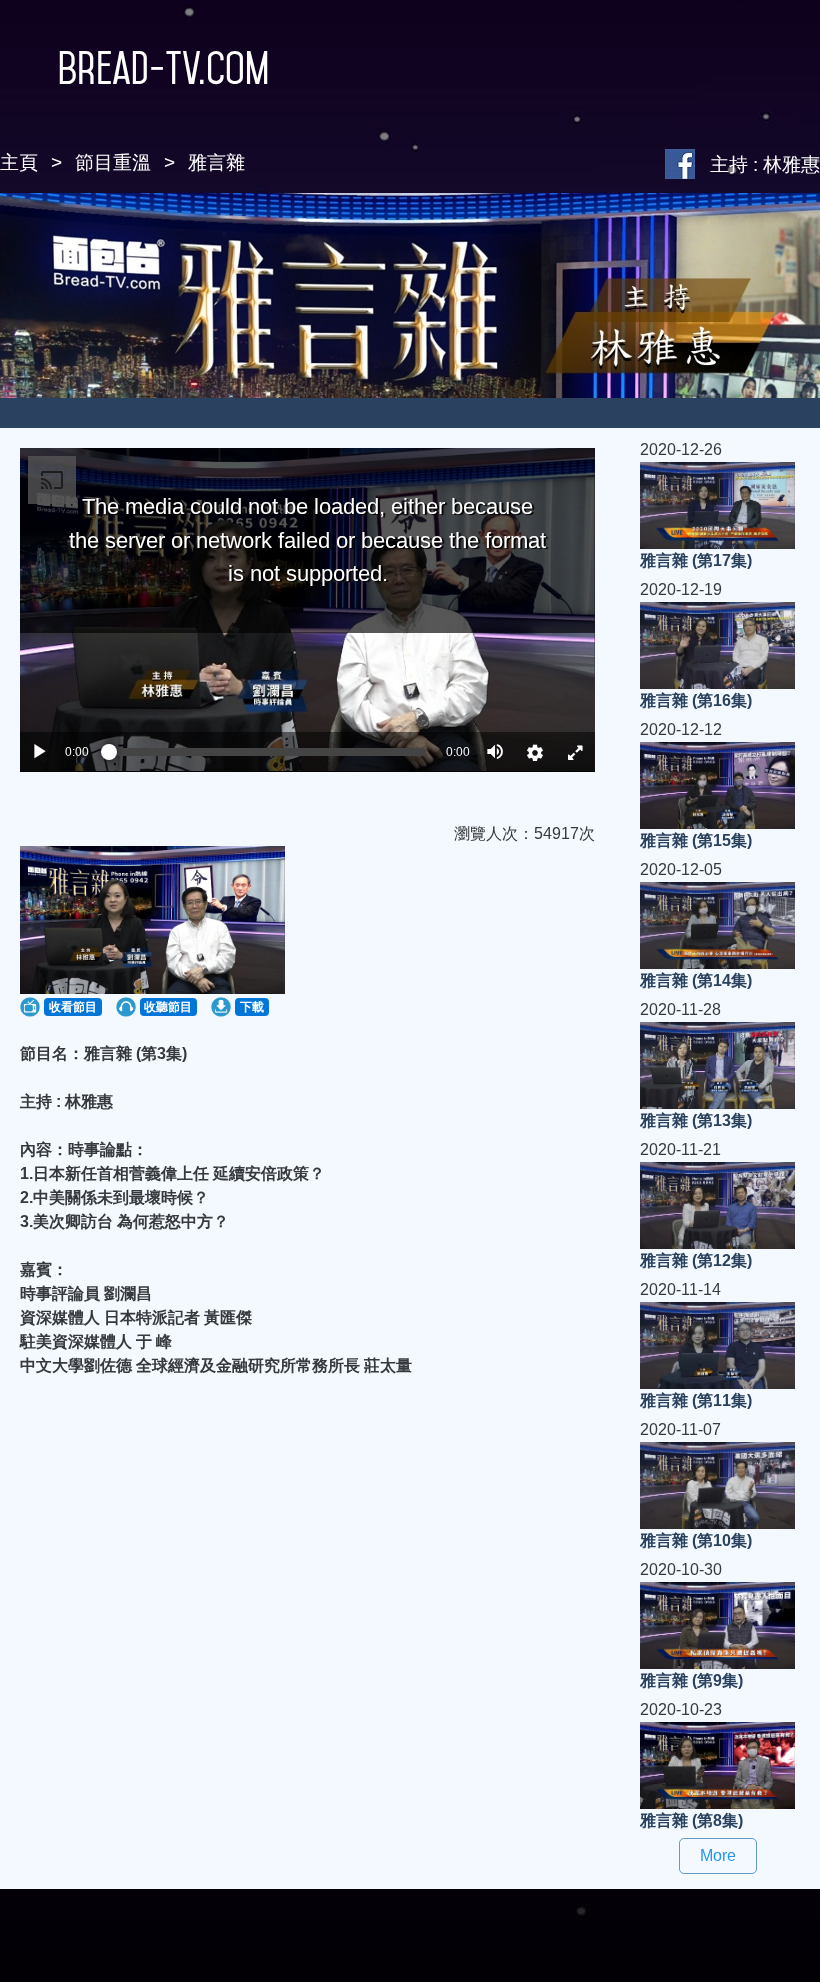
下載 (252, 1007)
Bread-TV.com (163, 68)
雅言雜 (216, 162)
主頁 (19, 162)
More (718, 1855)
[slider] (267, 752)
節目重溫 (113, 162)
